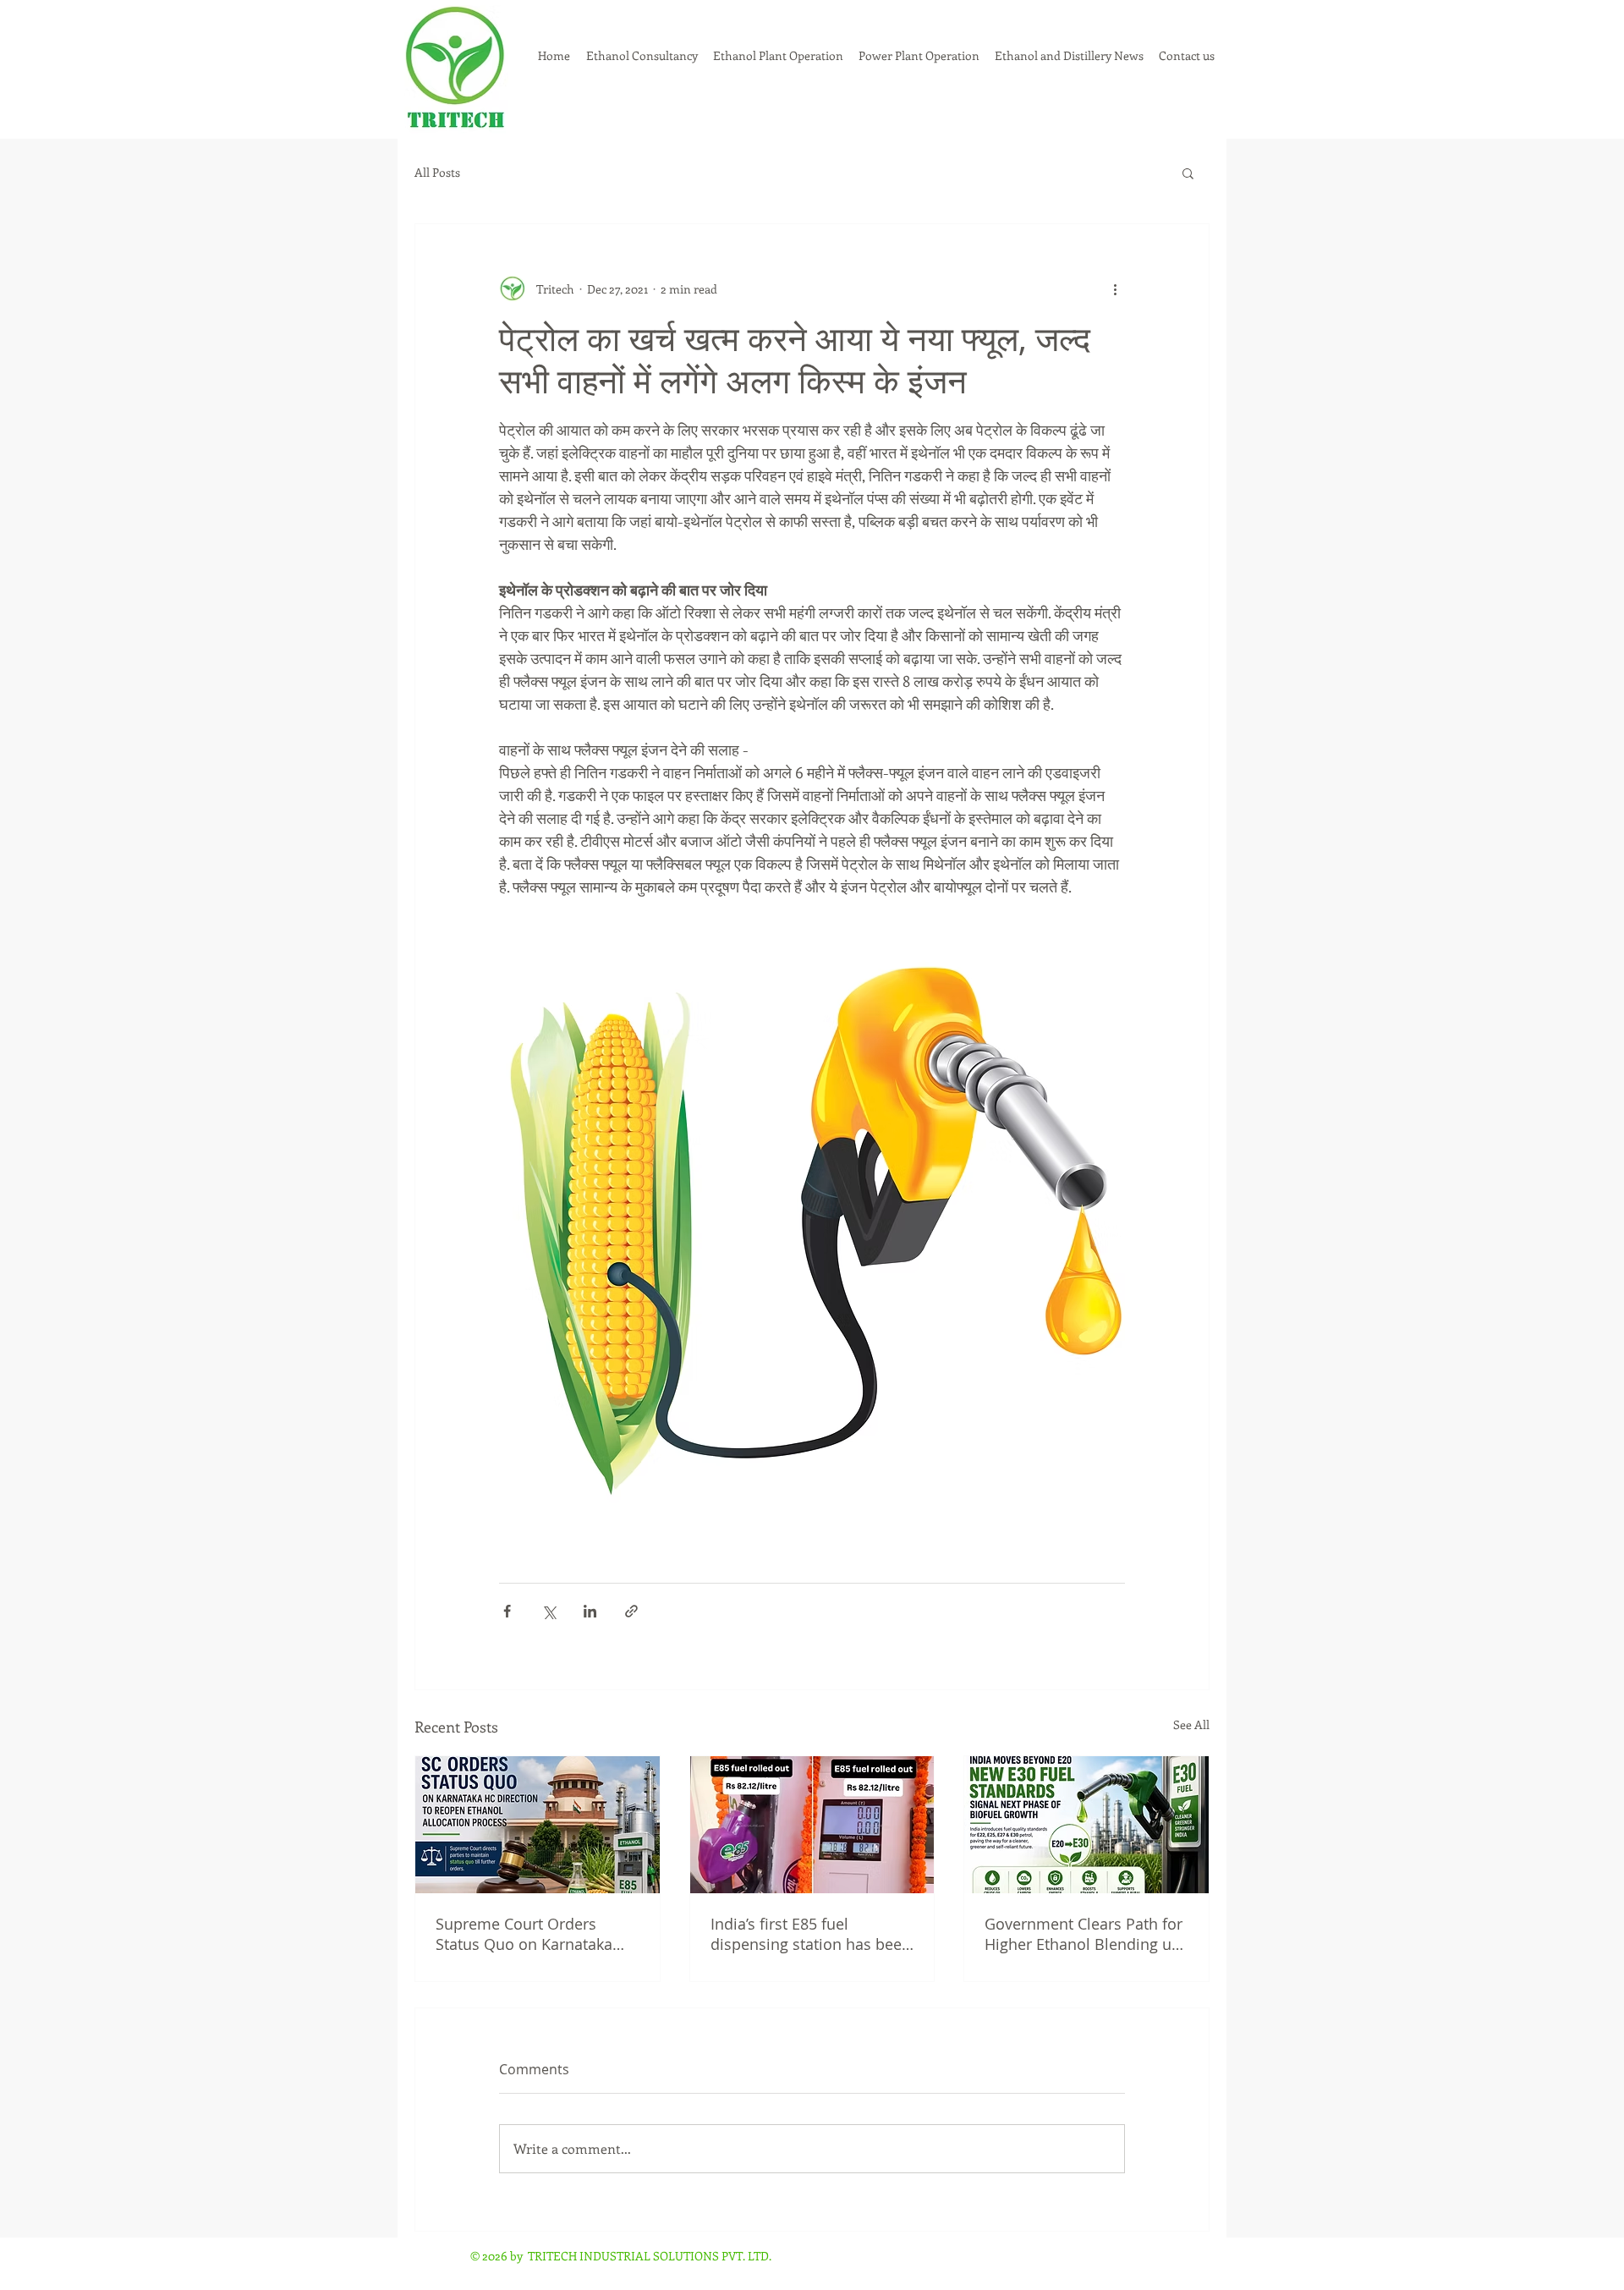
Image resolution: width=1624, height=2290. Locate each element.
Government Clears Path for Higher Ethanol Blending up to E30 (1084, 1934)
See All (1191, 1724)
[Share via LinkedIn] (590, 1611)
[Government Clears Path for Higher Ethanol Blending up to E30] (1086, 1825)
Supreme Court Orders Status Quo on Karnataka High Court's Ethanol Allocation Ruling (524, 1934)
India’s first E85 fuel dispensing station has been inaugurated (811, 1934)
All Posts (437, 173)
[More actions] (1115, 288)
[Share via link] (631, 1611)
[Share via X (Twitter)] (549, 1611)
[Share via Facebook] (507, 1611)
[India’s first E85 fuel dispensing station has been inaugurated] (812, 1825)
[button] (1188, 173)
